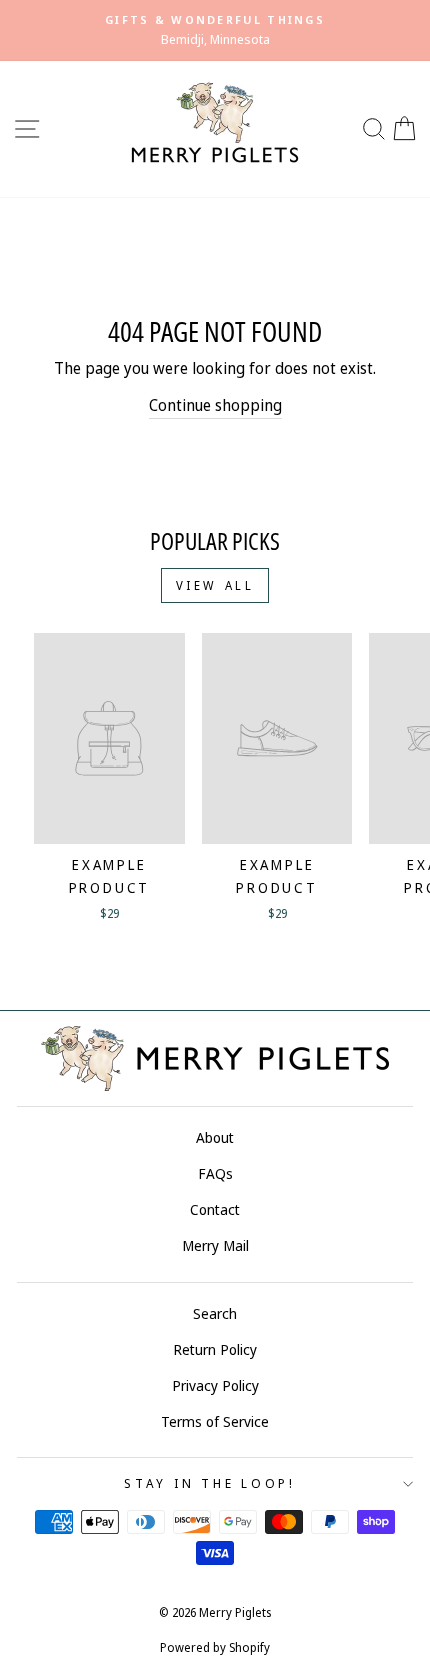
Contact (215, 1209)
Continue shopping (215, 405)
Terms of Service (215, 1421)
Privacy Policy (215, 1385)
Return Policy (215, 1349)
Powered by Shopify (215, 1647)
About (215, 1137)
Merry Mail (215, 1245)
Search (215, 1313)
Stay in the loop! (210, 1483)
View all (215, 585)
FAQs (215, 1173)
